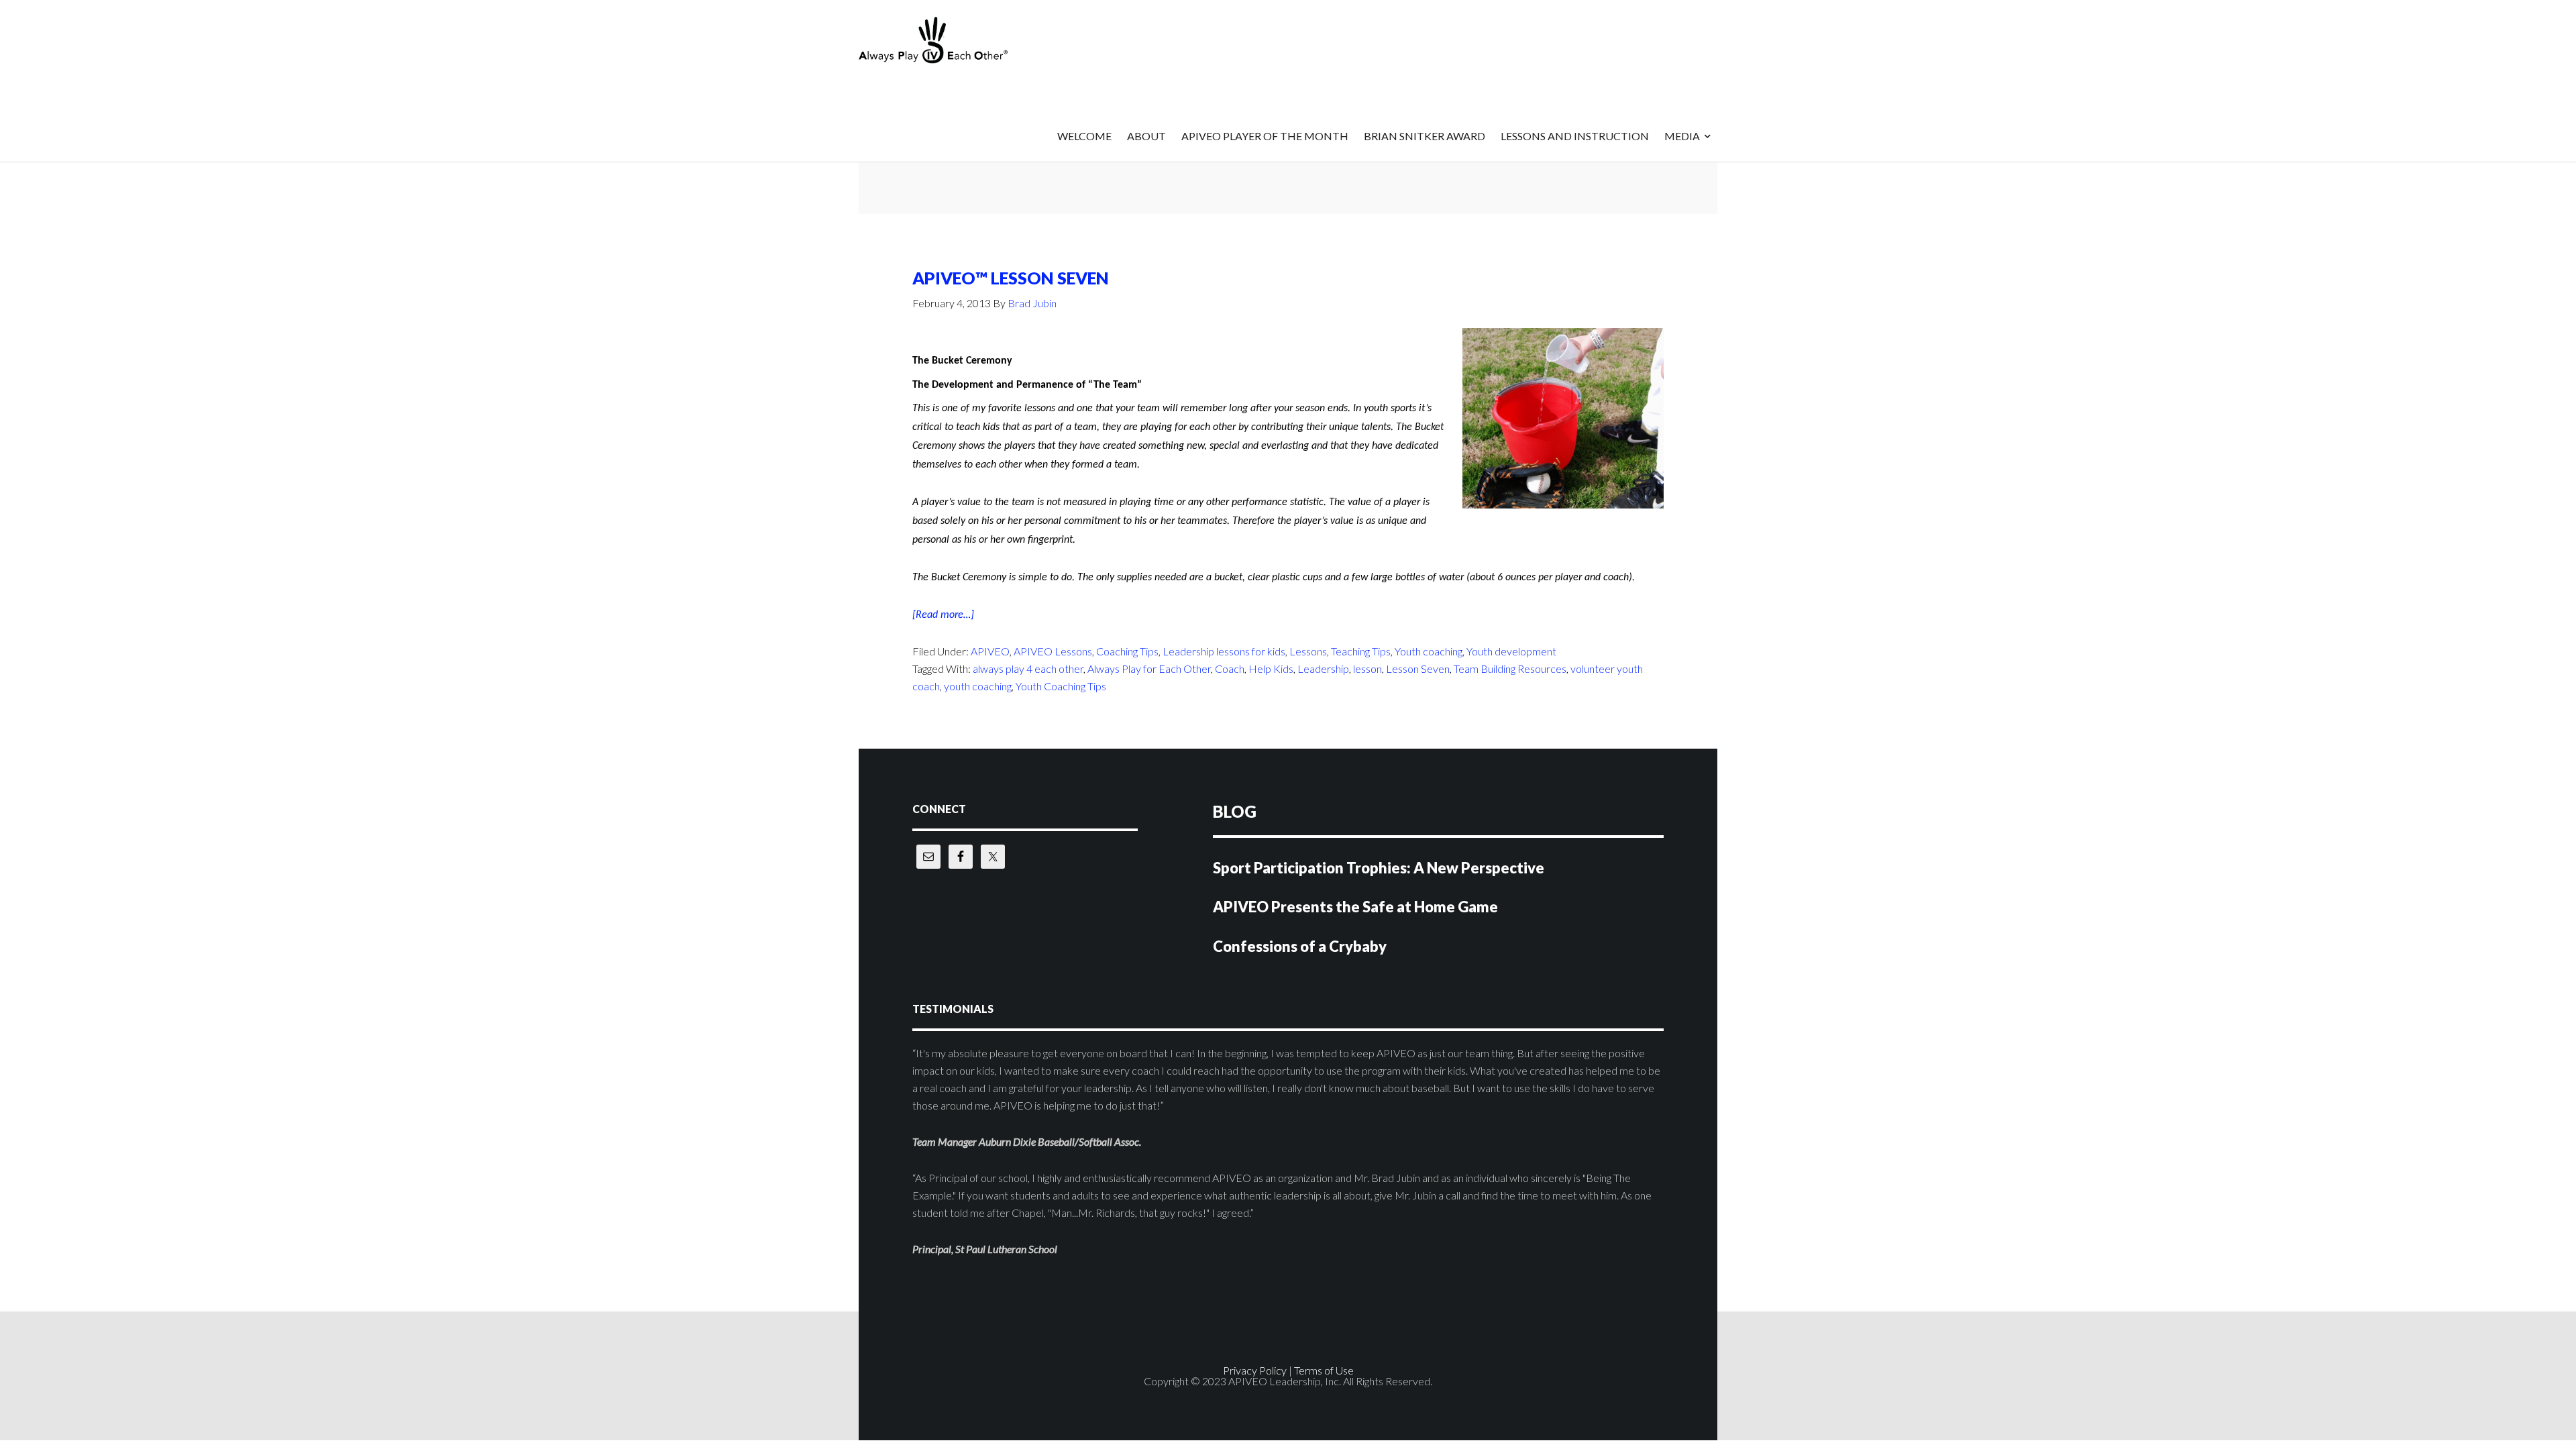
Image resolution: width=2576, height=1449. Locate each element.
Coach (1230, 668)
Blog (1235, 811)
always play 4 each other (1028, 668)
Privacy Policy (1255, 1370)
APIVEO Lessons (1053, 651)
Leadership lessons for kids (1224, 651)
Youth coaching (1429, 651)
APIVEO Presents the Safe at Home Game (1355, 907)
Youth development (1511, 651)
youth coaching (978, 686)
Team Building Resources (1510, 668)
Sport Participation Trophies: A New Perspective (1379, 868)
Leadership (1323, 668)
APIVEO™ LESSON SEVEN (1011, 278)
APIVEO (966, 40)
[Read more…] (943, 616)
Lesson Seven (1418, 668)
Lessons (1308, 651)
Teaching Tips (1361, 651)
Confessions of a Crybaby (1300, 946)
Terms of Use (1324, 1370)
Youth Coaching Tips (1061, 686)
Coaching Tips (1127, 651)
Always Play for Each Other (1149, 668)
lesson (1367, 668)
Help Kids (1271, 668)
